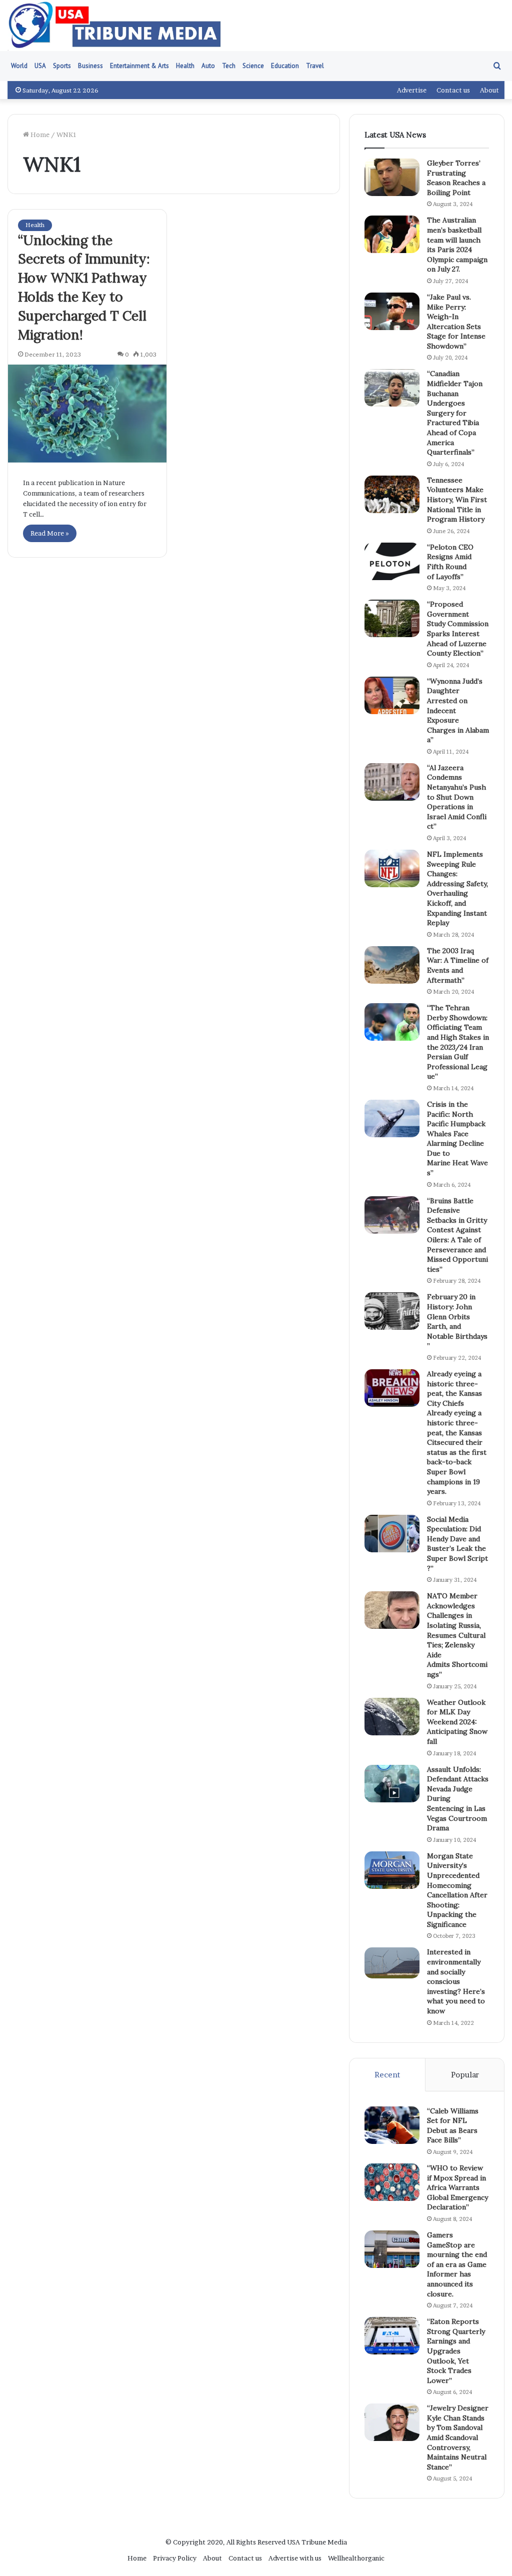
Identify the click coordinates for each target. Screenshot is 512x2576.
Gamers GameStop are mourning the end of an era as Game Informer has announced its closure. (457, 2264)
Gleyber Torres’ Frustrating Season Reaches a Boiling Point (456, 178)
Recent (387, 2075)
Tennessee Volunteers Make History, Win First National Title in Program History (457, 500)
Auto (208, 66)
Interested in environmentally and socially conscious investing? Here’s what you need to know (456, 1981)
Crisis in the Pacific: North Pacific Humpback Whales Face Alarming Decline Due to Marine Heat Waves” (457, 1138)
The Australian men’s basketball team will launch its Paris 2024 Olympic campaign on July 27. (457, 245)
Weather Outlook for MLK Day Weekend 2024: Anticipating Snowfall (457, 1722)
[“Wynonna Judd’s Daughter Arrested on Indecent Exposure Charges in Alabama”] (392, 695)
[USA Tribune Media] (115, 26)
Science (253, 66)
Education (285, 66)
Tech (229, 66)
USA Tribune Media (317, 2542)
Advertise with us (295, 2558)
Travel (315, 66)
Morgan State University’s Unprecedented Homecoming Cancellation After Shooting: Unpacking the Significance (457, 1890)
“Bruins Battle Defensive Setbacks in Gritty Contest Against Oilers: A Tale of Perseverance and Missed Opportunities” (457, 1235)
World (19, 66)
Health (185, 66)
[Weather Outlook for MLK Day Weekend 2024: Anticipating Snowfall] (392, 1717)
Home (39, 135)
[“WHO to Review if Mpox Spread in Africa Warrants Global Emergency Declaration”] (392, 2182)
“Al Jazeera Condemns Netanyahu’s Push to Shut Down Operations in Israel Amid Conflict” (457, 797)
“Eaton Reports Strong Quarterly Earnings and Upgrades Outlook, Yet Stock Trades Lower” (456, 2351)
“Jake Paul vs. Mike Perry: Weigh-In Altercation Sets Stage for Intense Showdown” (456, 322)
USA (40, 66)
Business (90, 66)
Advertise (412, 90)
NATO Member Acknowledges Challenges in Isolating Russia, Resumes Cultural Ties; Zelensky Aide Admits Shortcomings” (457, 1635)
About (489, 90)
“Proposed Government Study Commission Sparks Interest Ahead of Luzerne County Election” (458, 629)
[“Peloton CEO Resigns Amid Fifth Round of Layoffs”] (392, 561)
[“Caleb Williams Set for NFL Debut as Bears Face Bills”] (392, 2125)
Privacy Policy (175, 2558)
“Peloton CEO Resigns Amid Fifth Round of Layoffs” (450, 562)
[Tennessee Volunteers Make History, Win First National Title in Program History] (392, 494)
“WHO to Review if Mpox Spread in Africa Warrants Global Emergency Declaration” (457, 2187)
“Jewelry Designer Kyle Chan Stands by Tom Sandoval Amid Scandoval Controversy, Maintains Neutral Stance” (458, 2437)
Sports (62, 66)
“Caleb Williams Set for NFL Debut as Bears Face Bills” (453, 2126)
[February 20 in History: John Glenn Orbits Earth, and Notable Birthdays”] (392, 1311)
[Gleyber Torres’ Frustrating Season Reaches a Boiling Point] (392, 177)
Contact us (453, 90)
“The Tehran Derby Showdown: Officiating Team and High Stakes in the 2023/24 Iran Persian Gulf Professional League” (458, 1042)
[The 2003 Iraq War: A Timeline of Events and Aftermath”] (392, 965)
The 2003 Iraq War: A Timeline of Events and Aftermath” (458, 965)
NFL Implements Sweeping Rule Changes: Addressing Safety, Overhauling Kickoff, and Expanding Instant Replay (458, 888)
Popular (465, 2075)
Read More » (50, 533)
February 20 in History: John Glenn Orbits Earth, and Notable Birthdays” (457, 1321)
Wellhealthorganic (356, 2558)
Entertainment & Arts (139, 66)
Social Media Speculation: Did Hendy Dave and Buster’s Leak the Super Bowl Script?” (457, 1544)
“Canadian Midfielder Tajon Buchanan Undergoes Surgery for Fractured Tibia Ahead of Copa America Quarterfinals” (455, 413)
